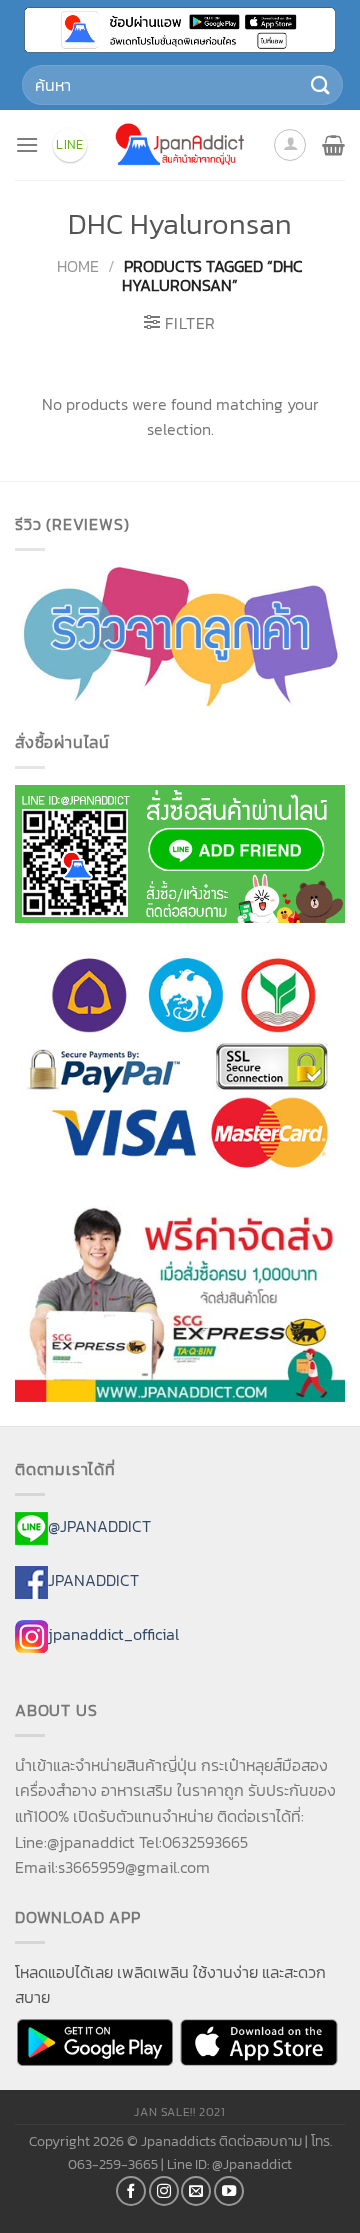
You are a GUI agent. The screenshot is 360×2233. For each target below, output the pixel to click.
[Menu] (27, 144)
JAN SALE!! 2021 (179, 2112)
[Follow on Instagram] (164, 2191)
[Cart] (333, 145)
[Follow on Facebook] (131, 2191)
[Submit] (321, 84)
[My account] (290, 145)
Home (78, 266)
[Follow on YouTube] (229, 2191)
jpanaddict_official (113, 1634)
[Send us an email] (196, 2191)
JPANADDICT (93, 1580)
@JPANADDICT (99, 1527)
